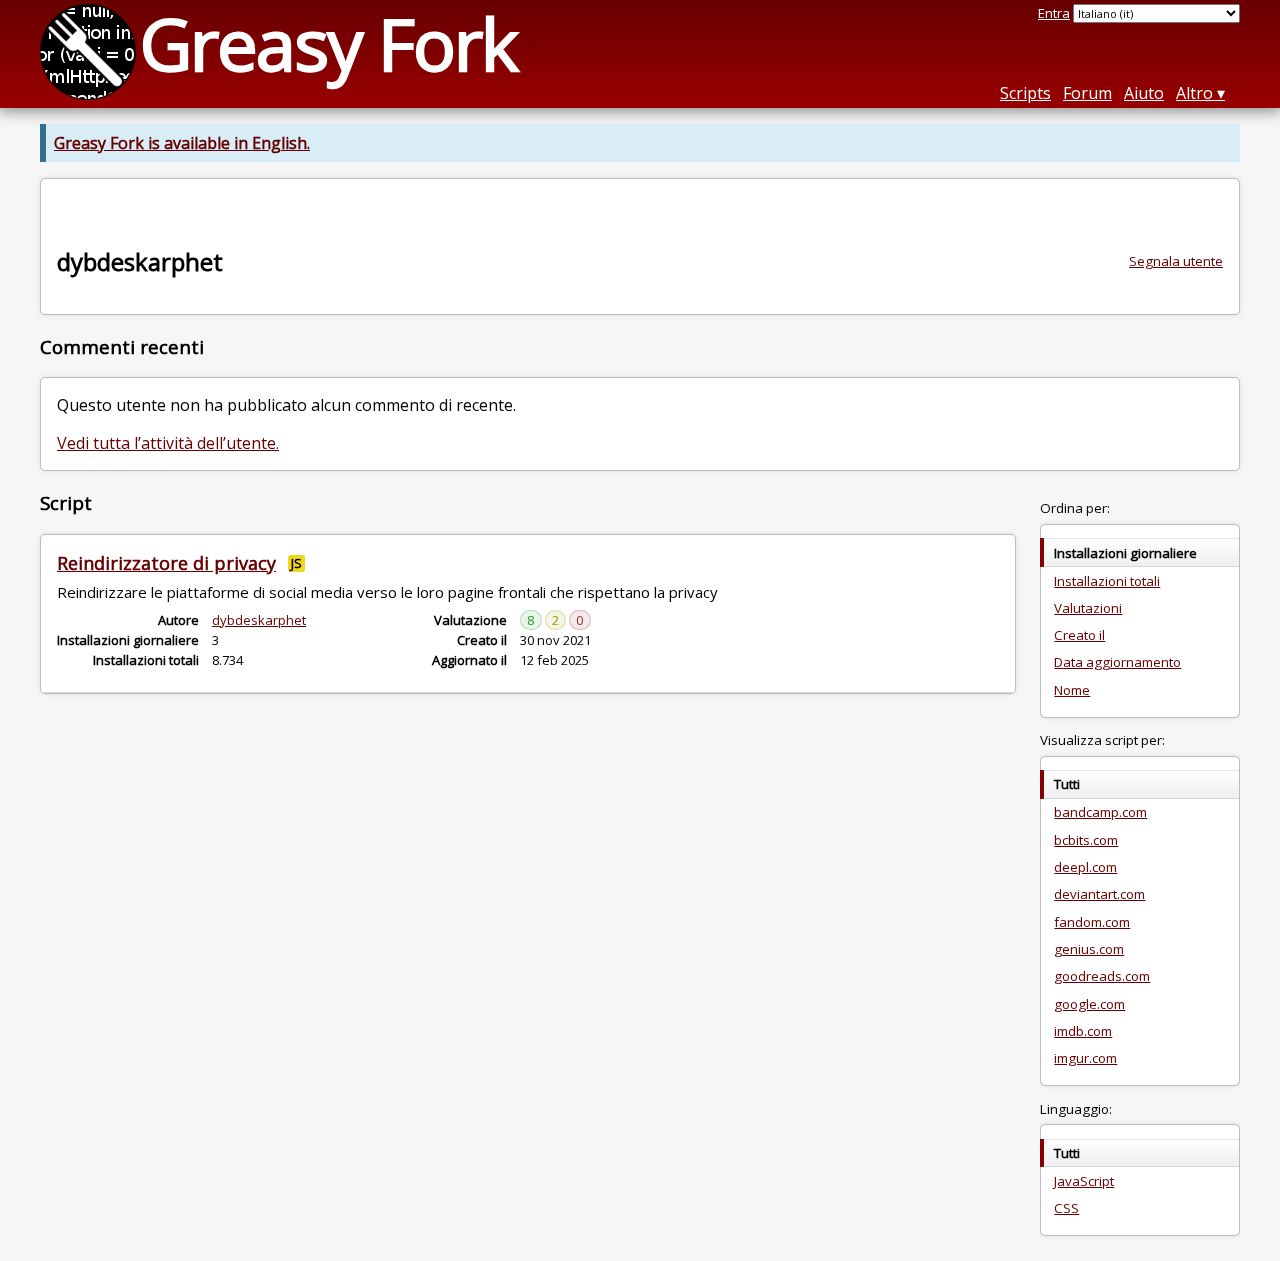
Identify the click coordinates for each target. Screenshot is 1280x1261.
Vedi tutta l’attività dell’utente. (168, 443)
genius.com (1089, 949)
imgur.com (1085, 1058)
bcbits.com (1086, 840)
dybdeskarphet (259, 620)
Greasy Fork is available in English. (182, 143)
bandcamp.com (1100, 812)
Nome (1072, 690)
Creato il (1079, 635)
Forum (1087, 93)
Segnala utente (1176, 261)
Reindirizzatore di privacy (166, 563)
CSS (1066, 1208)
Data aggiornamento (1117, 662)
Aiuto (1144, 93)
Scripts (1025, 93)
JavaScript (1084, 1181)
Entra (1054, 13)
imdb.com (1083, 1031)
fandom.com (1092, 922)
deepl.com (1085, 867)
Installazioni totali (1107, 581)
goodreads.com (1102, 976)
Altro (1194, 93)
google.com (1089, 1004)
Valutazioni (1088, 608)
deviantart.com (1099, 894)
